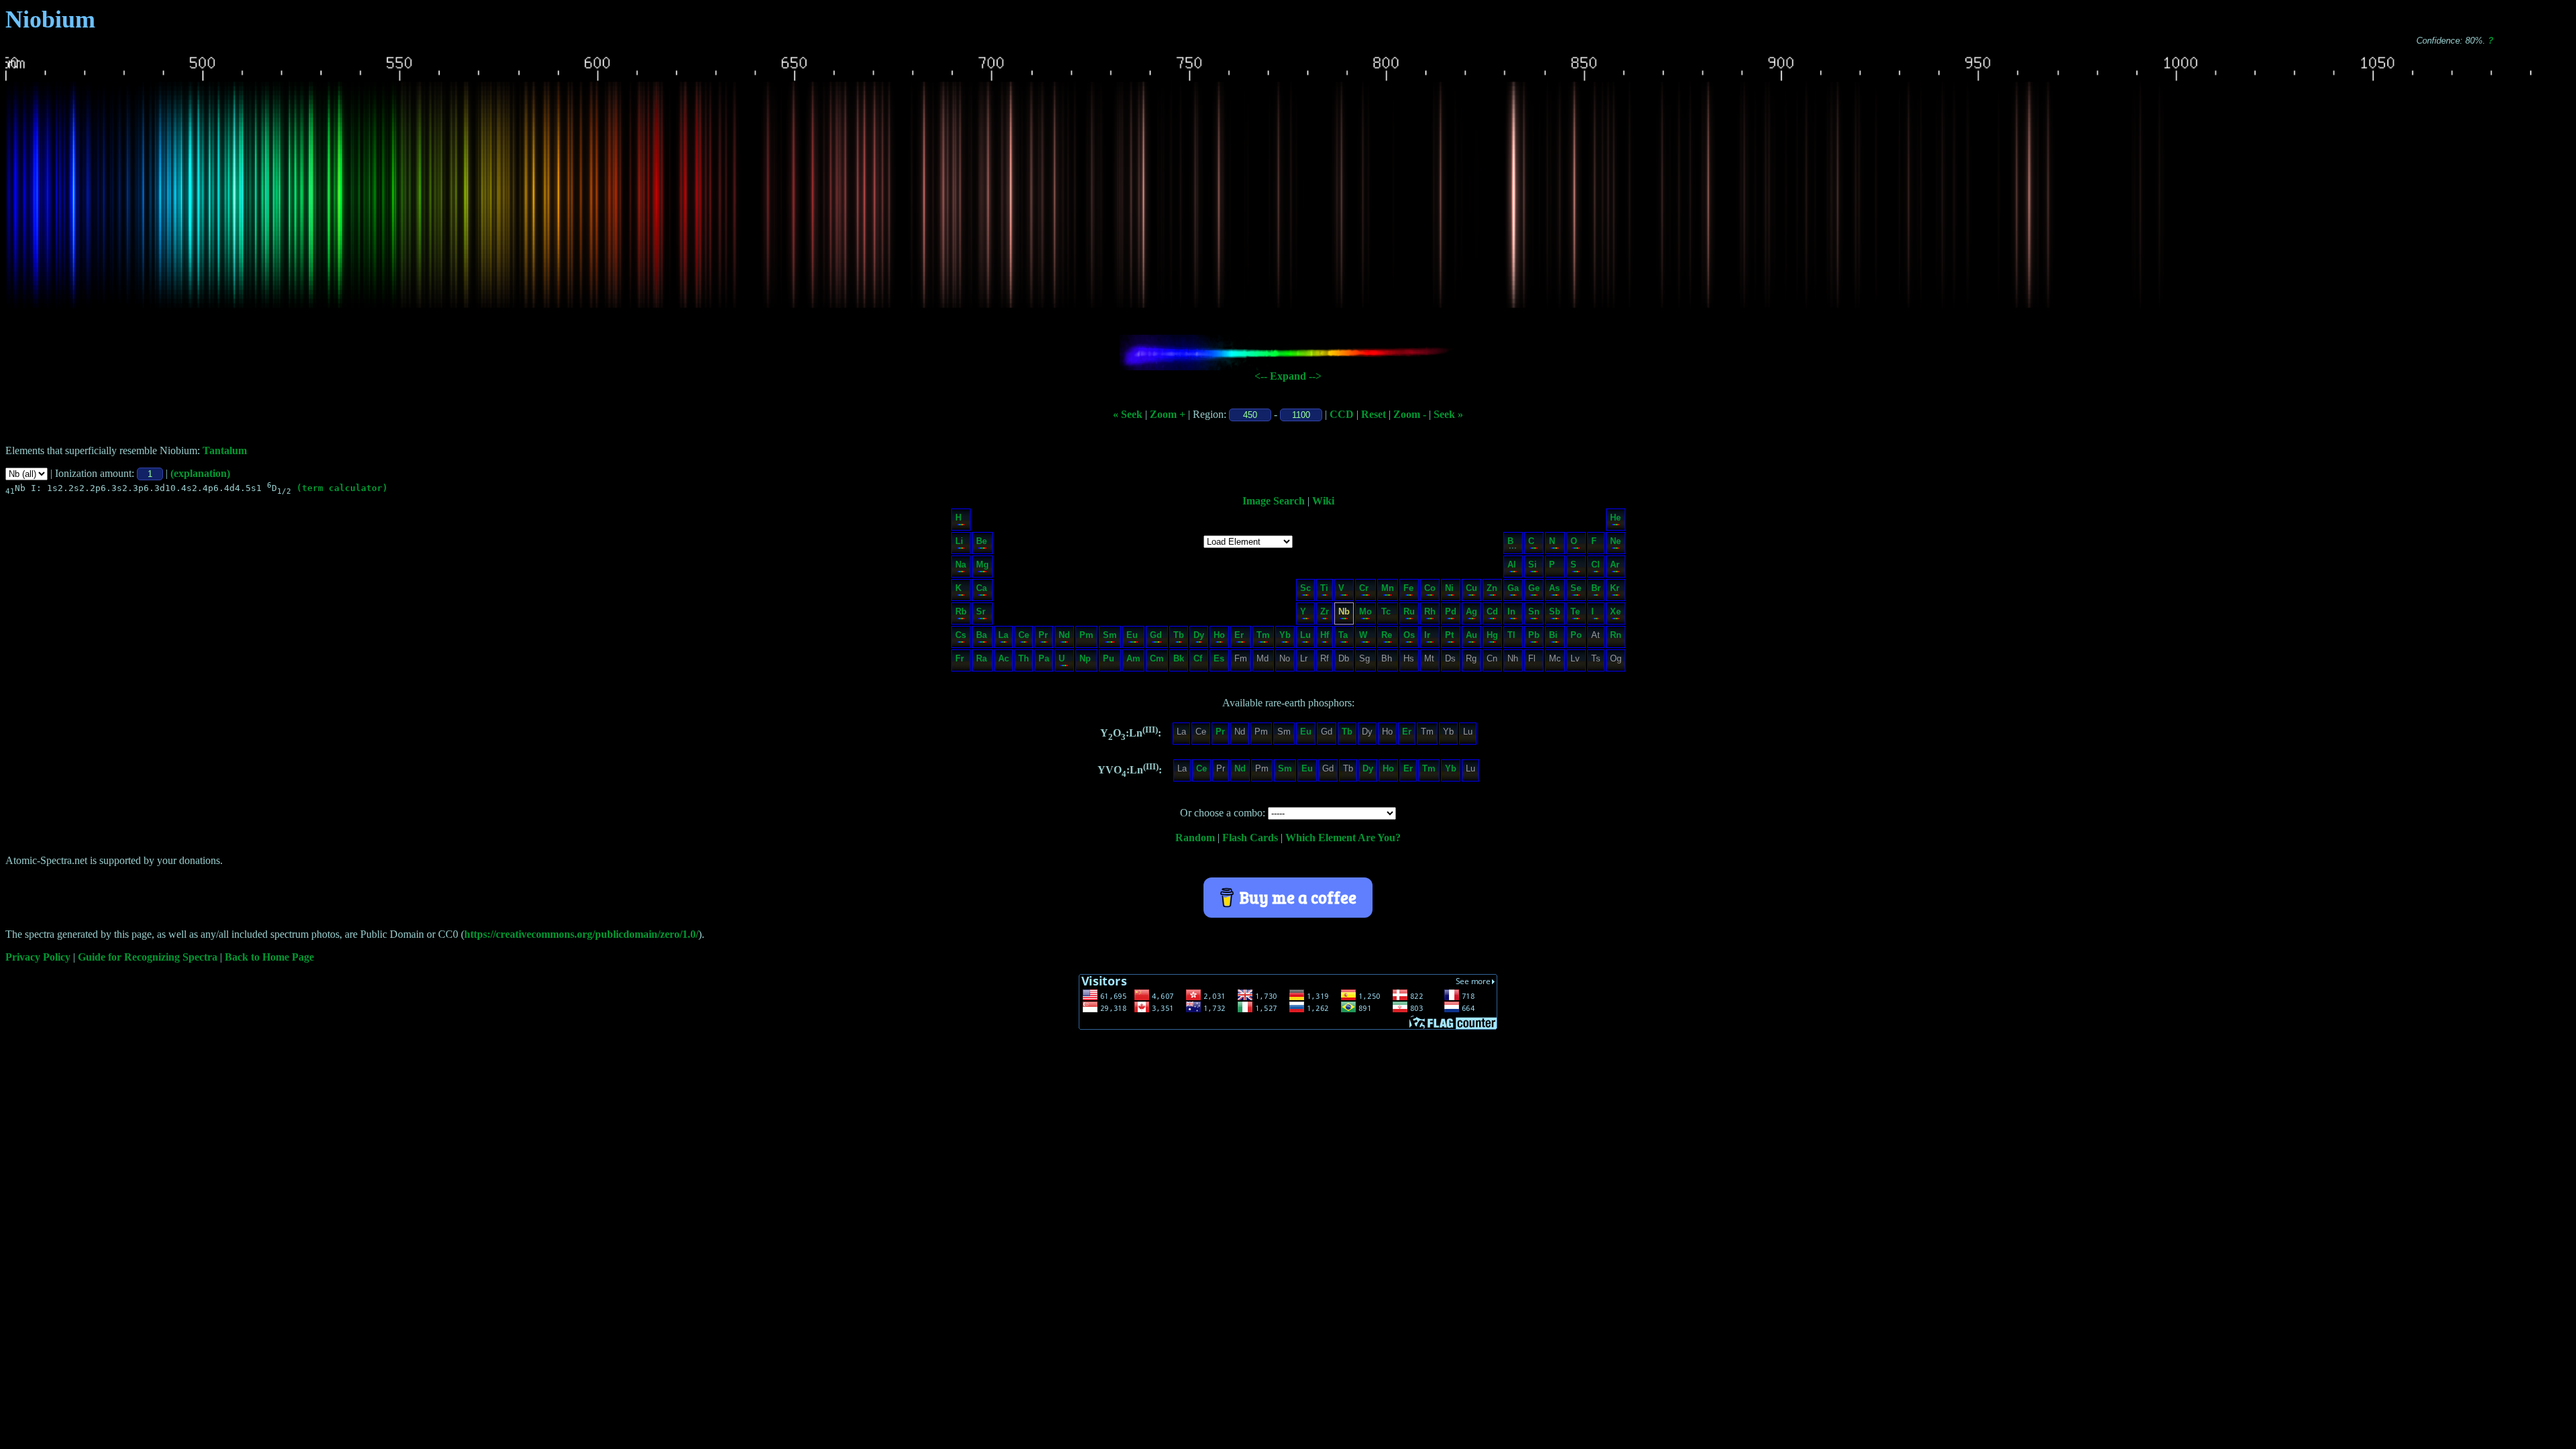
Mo (1365, 611)
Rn (1616, 635)
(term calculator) (342, 488)
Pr (1043, 635)
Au (1471, 635)
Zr (1325, 611)
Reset (1374, 414)
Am (1133, 658)
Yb (1285, 635)
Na (961, 565)
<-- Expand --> (1288, 376)
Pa (1044, 658)
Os (1409, 635)
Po (1576, 635)
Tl (1511, 635)
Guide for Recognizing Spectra (148, 957)
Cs (961, 635)
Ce (1024, 635)
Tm (1263, 635)
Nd (1064, 635)
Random (1195, 838)
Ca (981, 588)
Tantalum (225, 450)
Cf (1198, 658)
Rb (961, 611)
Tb (1179, 635)
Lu (1305, 635)
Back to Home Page (269, 957)
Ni (1449, 588)
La (1003, 635)
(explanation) (200, 473)
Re (1387, 635)
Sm (1110, 635)
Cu (1471, 588)
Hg (1492, 635)
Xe (1615, 611)
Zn (1492, 588)
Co (1430, 588)
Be (981, 541)
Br (1596, 588)
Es (1219, 658)
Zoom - (1410, 414)
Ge (1534, 588)
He (1615, 518)
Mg (982, 565)
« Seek (1128, 414)
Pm (1086, 635)
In (1511, 611)
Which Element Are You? (1343, 838)
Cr (1364, 588)
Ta (1343, 635)
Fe (1408, 588)
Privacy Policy (38, 957)
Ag (1471, 611)
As (1554, 588)
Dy (1199, 635)
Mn (1388, 588)
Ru (1409, 611)
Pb (1534, 635)
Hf (1325, 635)
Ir (1427, 635)
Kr (1615, 588)
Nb (1344, 611)
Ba (981, 635)
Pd (1451, 611)
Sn (1534, 611)
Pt (1449, 635)
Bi (1553, 635)
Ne (1615, 541)
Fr (960, 658)
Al (1512, 565)
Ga (1513, 588)
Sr (981, 611)
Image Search (1274, 501)
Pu (1109, 658)
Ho (1219, 635)
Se (1576, 588)
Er (1239, 635)
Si (1533, 565)
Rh (1430, 611)
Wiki (1323, 501)
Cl (1596, 565)
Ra (981, 658)
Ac (1004, 658)
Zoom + (1168, 414)
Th (1024, 658)
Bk (1179, 658)
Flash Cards (1250, 838)
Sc (1305, 588)
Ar (1615, 565)
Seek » (1448, 414)
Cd (1492, 611)
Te (1575, 611)
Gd (1156, 635)
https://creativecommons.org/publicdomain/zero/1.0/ (581, 934)
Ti (1324, 588)
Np (1085, 658)
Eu (1132, 635)
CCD (1342, 414)
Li (959, 541)
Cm (1157, 658)
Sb (1555, 611)
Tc (1386, 611)
